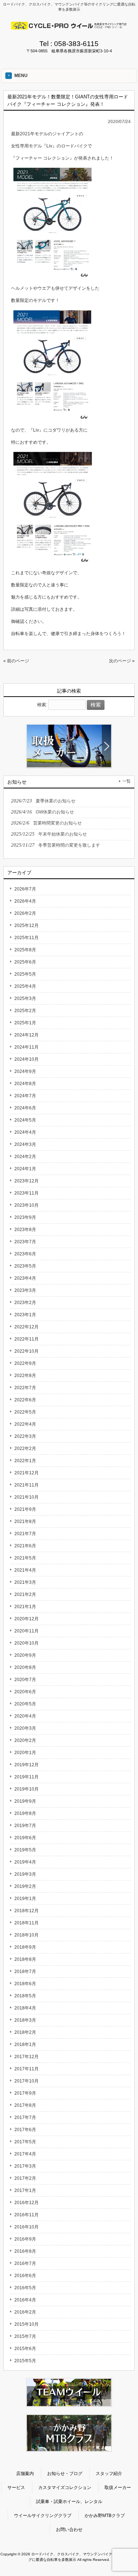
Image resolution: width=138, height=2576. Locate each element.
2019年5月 (25, 1850)
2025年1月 (25, 1023)
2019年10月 (26, 1789)
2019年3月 (25, 1874)
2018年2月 (25, 2032)
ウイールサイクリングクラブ (43, 2516)
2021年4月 (25, 1570)
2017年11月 (26, 2069)
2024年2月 (25, 1157)
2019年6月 (25, 1838)
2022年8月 (25, 1376)
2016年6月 (25, 2276)
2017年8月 (25, 2105)
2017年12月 (26, 2057)
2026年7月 (25, 889)
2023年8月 (25, 1230)
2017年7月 (25, 2117)
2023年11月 (26, 1193)
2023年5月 (25, 1266)
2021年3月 (25, 1582)
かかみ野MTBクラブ (105, 2516)
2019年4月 (25, 1862)
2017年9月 (25, 2093)
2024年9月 (25, 1071)
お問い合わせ (69, 2530)
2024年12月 (26, 1035)
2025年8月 (25, 950)
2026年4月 (25, 901)
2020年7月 (25, 1680)
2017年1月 (25, 2190)
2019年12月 (26, 1765)
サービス (16, 2488)
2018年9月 (25, 1947)
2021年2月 (25, 1594)
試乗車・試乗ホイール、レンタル (69, 2502)
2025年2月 (25, 1011)
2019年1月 (25, 1899)
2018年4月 (25, 2008)
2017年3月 (25, 2166)
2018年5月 (25, 1996)
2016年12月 (26, 2203)
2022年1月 (25, 1461)
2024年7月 (25, 1096)
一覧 (127, 781)
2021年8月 (25, 1521)
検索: (42, 705)
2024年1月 (25, 1169)
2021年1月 (25, 1607)
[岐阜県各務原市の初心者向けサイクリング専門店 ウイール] (69, 27)
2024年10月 (26, 1059)
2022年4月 (25, 1424)
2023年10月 (26, 1205)
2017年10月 (26, 2081)
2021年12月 (26, 1473)
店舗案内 (25, 2474)
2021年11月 (26, 1485)
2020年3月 (25, 1728)
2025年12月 (26, 926)
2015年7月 (25, 2336)
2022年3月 (25, 1436)
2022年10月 (26, 1351)
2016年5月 (25, 2288)
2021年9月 (25, 1509)
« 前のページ (16, 661)
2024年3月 (25, 1144)
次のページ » (122, 661)
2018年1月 (25, 2045)
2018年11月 (26, 1923)
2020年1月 (25, 1753)
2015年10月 (26, 2324)
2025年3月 (25, 998)
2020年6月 (25, 1692)
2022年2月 (25, 1449)
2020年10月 (26, 1643)
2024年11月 (26, 1047)
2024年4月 (25, 1132)
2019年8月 (25, 1813)
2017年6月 (25, 2130)
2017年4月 (25, 2154)
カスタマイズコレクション (65, 2488)
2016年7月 (25, 2263)
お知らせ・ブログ (65, 2474)
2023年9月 (25, 1217)
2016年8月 (25, 2251)
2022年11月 (26, 1339)
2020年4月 (25, 1716)
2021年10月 (26, 1497)
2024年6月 (25, 1108)
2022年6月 (25, 1400)
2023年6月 (25, 1254)
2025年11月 (26, 938)
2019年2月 (25, 1886)
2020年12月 (26, 1619)
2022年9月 (25, 1363)
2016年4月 (25, 2300)
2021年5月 (25, 1558)
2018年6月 (25, 1984)
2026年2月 (25, 913)
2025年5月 (25, 974)
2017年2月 (25, 2178)
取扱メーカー (118, 2488)
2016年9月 (25, 2239)
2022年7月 (25, 1388)
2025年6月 (25, 962)
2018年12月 (26, 1911)
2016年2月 (25, 2312)
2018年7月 (25, 1972)
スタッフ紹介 (109, 2474)
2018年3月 (25, 2020)
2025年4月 (25, 986)
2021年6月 (25, 1546)
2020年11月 (26, 1631)
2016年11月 (26, 2215)
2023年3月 (25, 1290)
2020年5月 (25, 1704)
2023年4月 (25, 1278)
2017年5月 (25, 2142)
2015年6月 (25, 2349)
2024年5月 (25, 1120)
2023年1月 (25, 1315)
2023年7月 (25, 1242)
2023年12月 (26, 1181)
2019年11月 (26, 1777)
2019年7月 (25, 1826)
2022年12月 (26, 1327)
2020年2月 (25, 1740)
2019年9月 (25, 1801)
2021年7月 (25, 1534)
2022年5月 (25, 1412)
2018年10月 (26, 1935)
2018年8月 (25, 1959)
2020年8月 (25, 1667)
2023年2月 (25, 1303)
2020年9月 (25, 1655)
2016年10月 (26, 2227)
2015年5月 (25, 2361)
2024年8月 (25, 1084)
